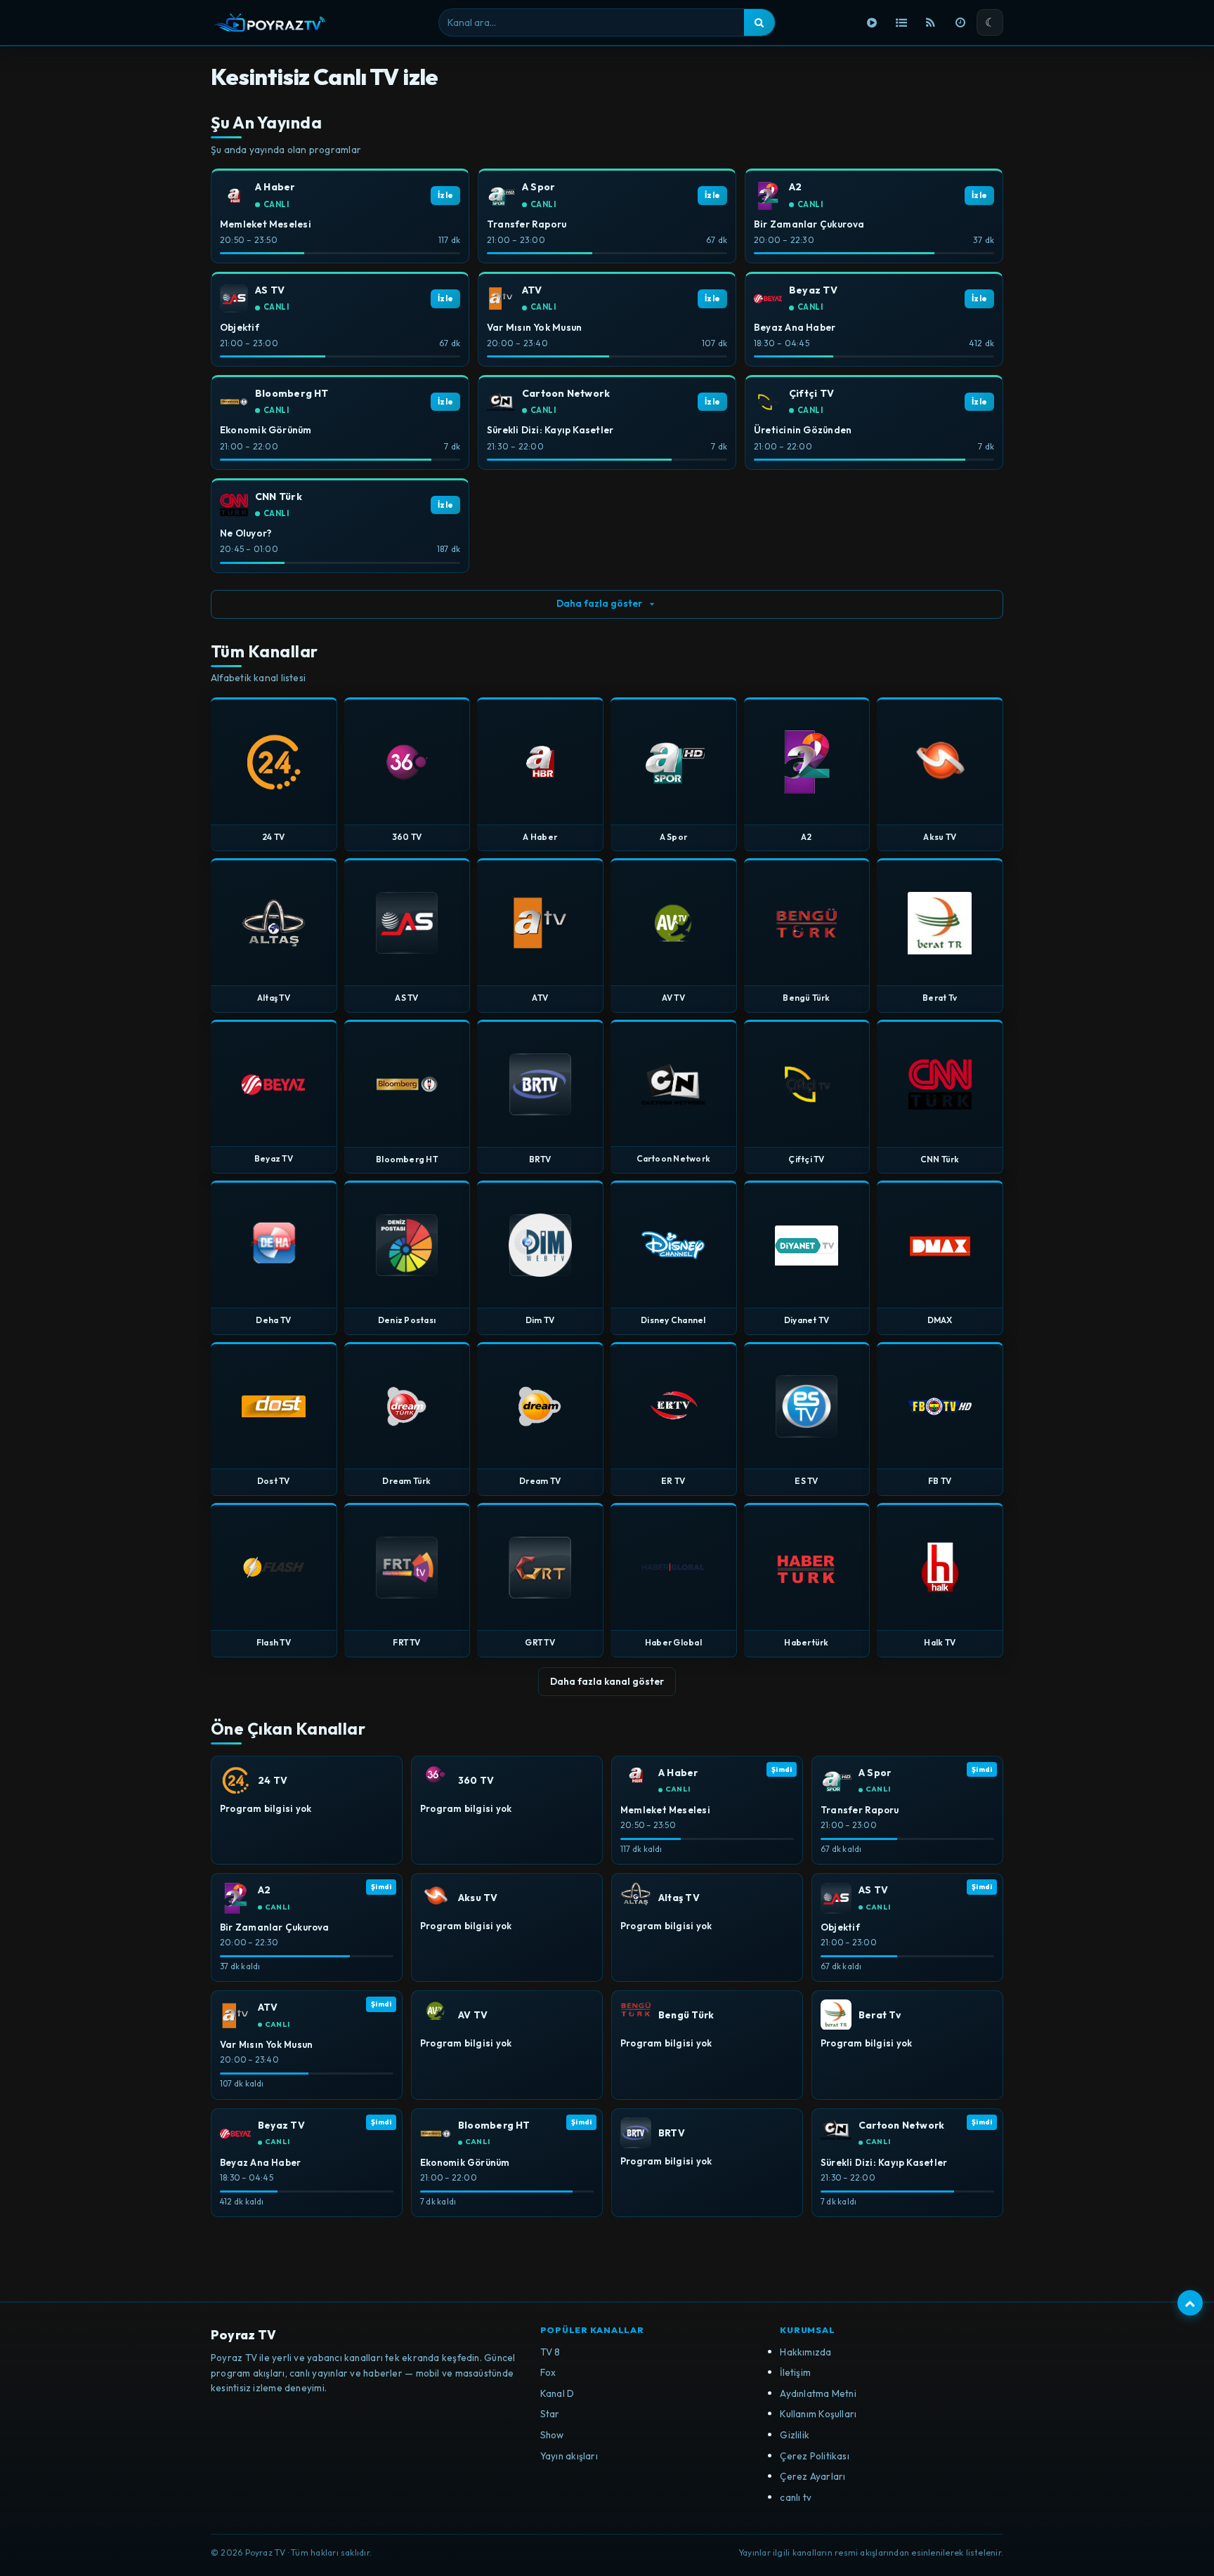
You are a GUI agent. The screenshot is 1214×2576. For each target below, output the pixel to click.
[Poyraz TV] (270, 22)
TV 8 (550, 2352)
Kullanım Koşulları (818, 2414)
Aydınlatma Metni (818, 2393)
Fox (548, 2372)
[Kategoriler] (901, 22)
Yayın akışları (569, 2456)
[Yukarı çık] (1190, 2303)
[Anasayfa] (872, 22)
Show (552, 2435)
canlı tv (796, 2497)
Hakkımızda (805, 2352)
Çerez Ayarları (812, 2476)
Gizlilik (795, 2435)
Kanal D (557, 2393)
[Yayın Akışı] (960, 22)
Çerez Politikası (815, 2456)
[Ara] (759, 22)
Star (550, 2414)
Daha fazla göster (599, 603)
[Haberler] (931, 22)
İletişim (795, 2372)
